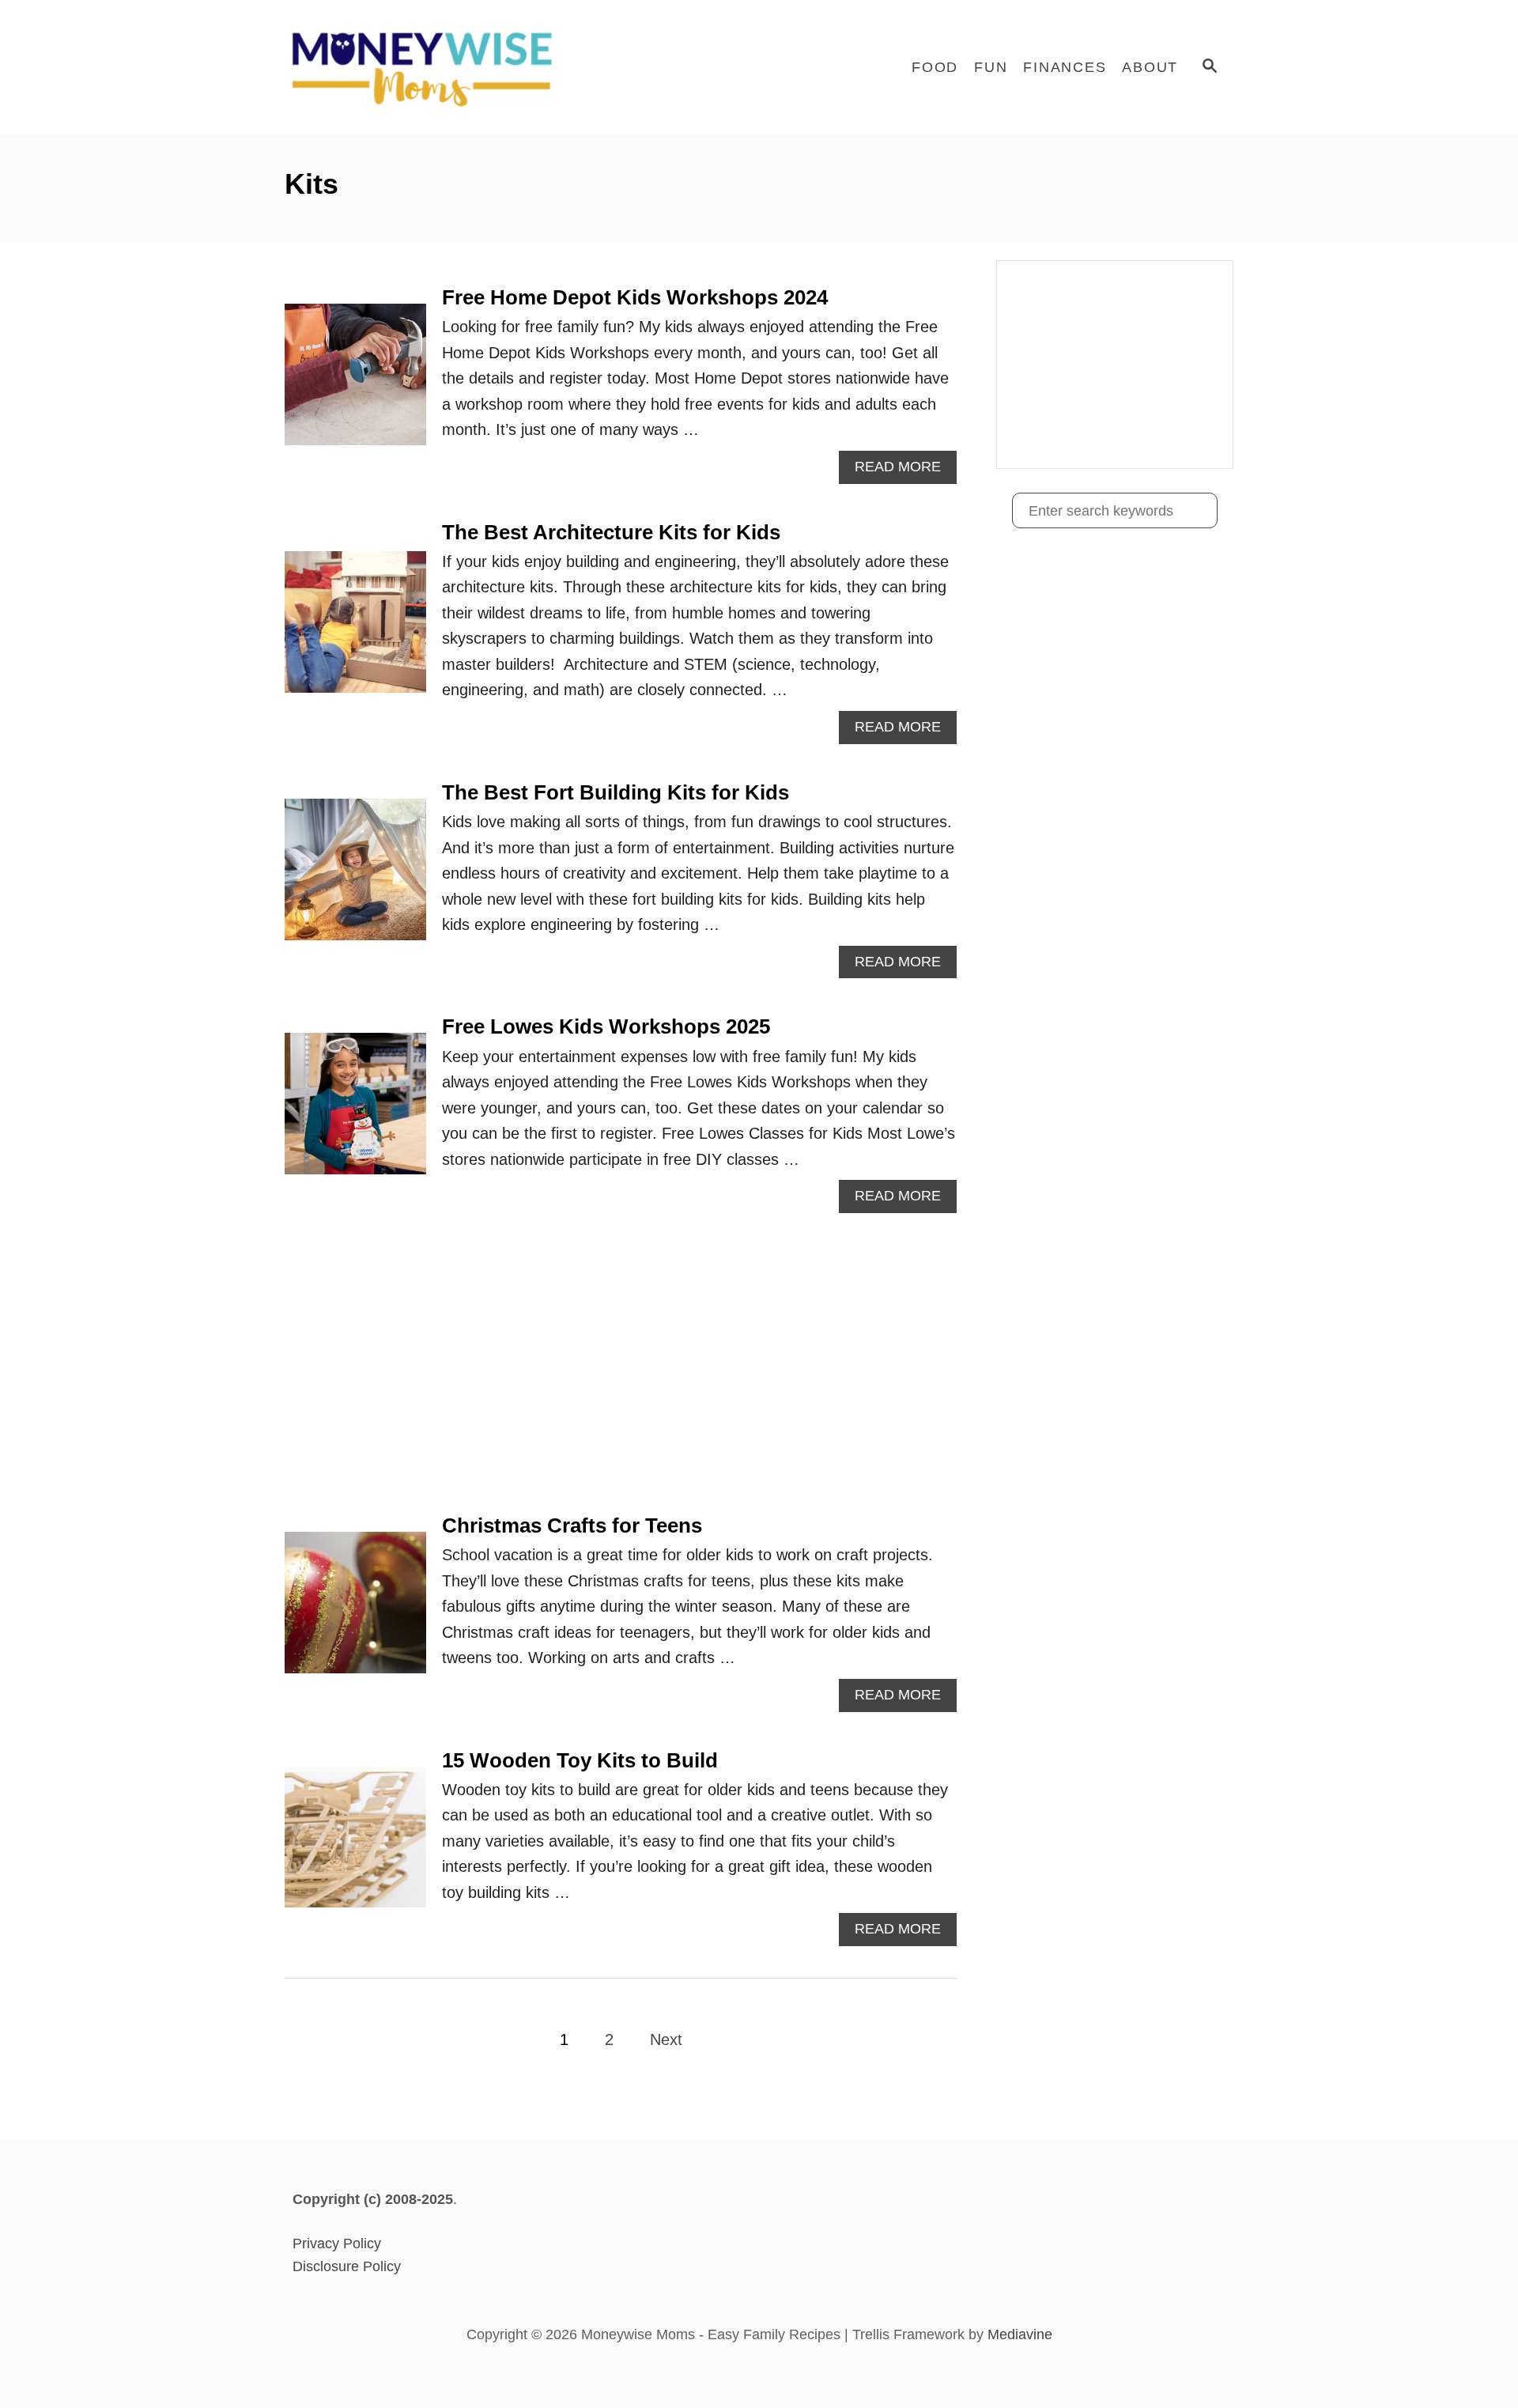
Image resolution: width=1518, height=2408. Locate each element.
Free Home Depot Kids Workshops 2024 (635, 297)
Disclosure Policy (347, 2266)
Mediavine (1020, 2334)
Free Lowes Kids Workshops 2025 (606, 1026)
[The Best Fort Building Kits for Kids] (355, 877)
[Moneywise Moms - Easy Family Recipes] (427, 67)
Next (666, 2039)
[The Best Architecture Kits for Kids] (355, 630)
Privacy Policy (337, 2244)
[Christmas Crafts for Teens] (355, 1610)
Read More (904, 471)
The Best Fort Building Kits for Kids (616, 792)
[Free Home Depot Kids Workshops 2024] (355, 382)
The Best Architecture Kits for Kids (611, 532)
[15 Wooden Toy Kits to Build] (355, 1845)
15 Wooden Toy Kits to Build (580, 1760)
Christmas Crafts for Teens (572, 1525)
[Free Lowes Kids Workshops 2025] (355, 1111)
